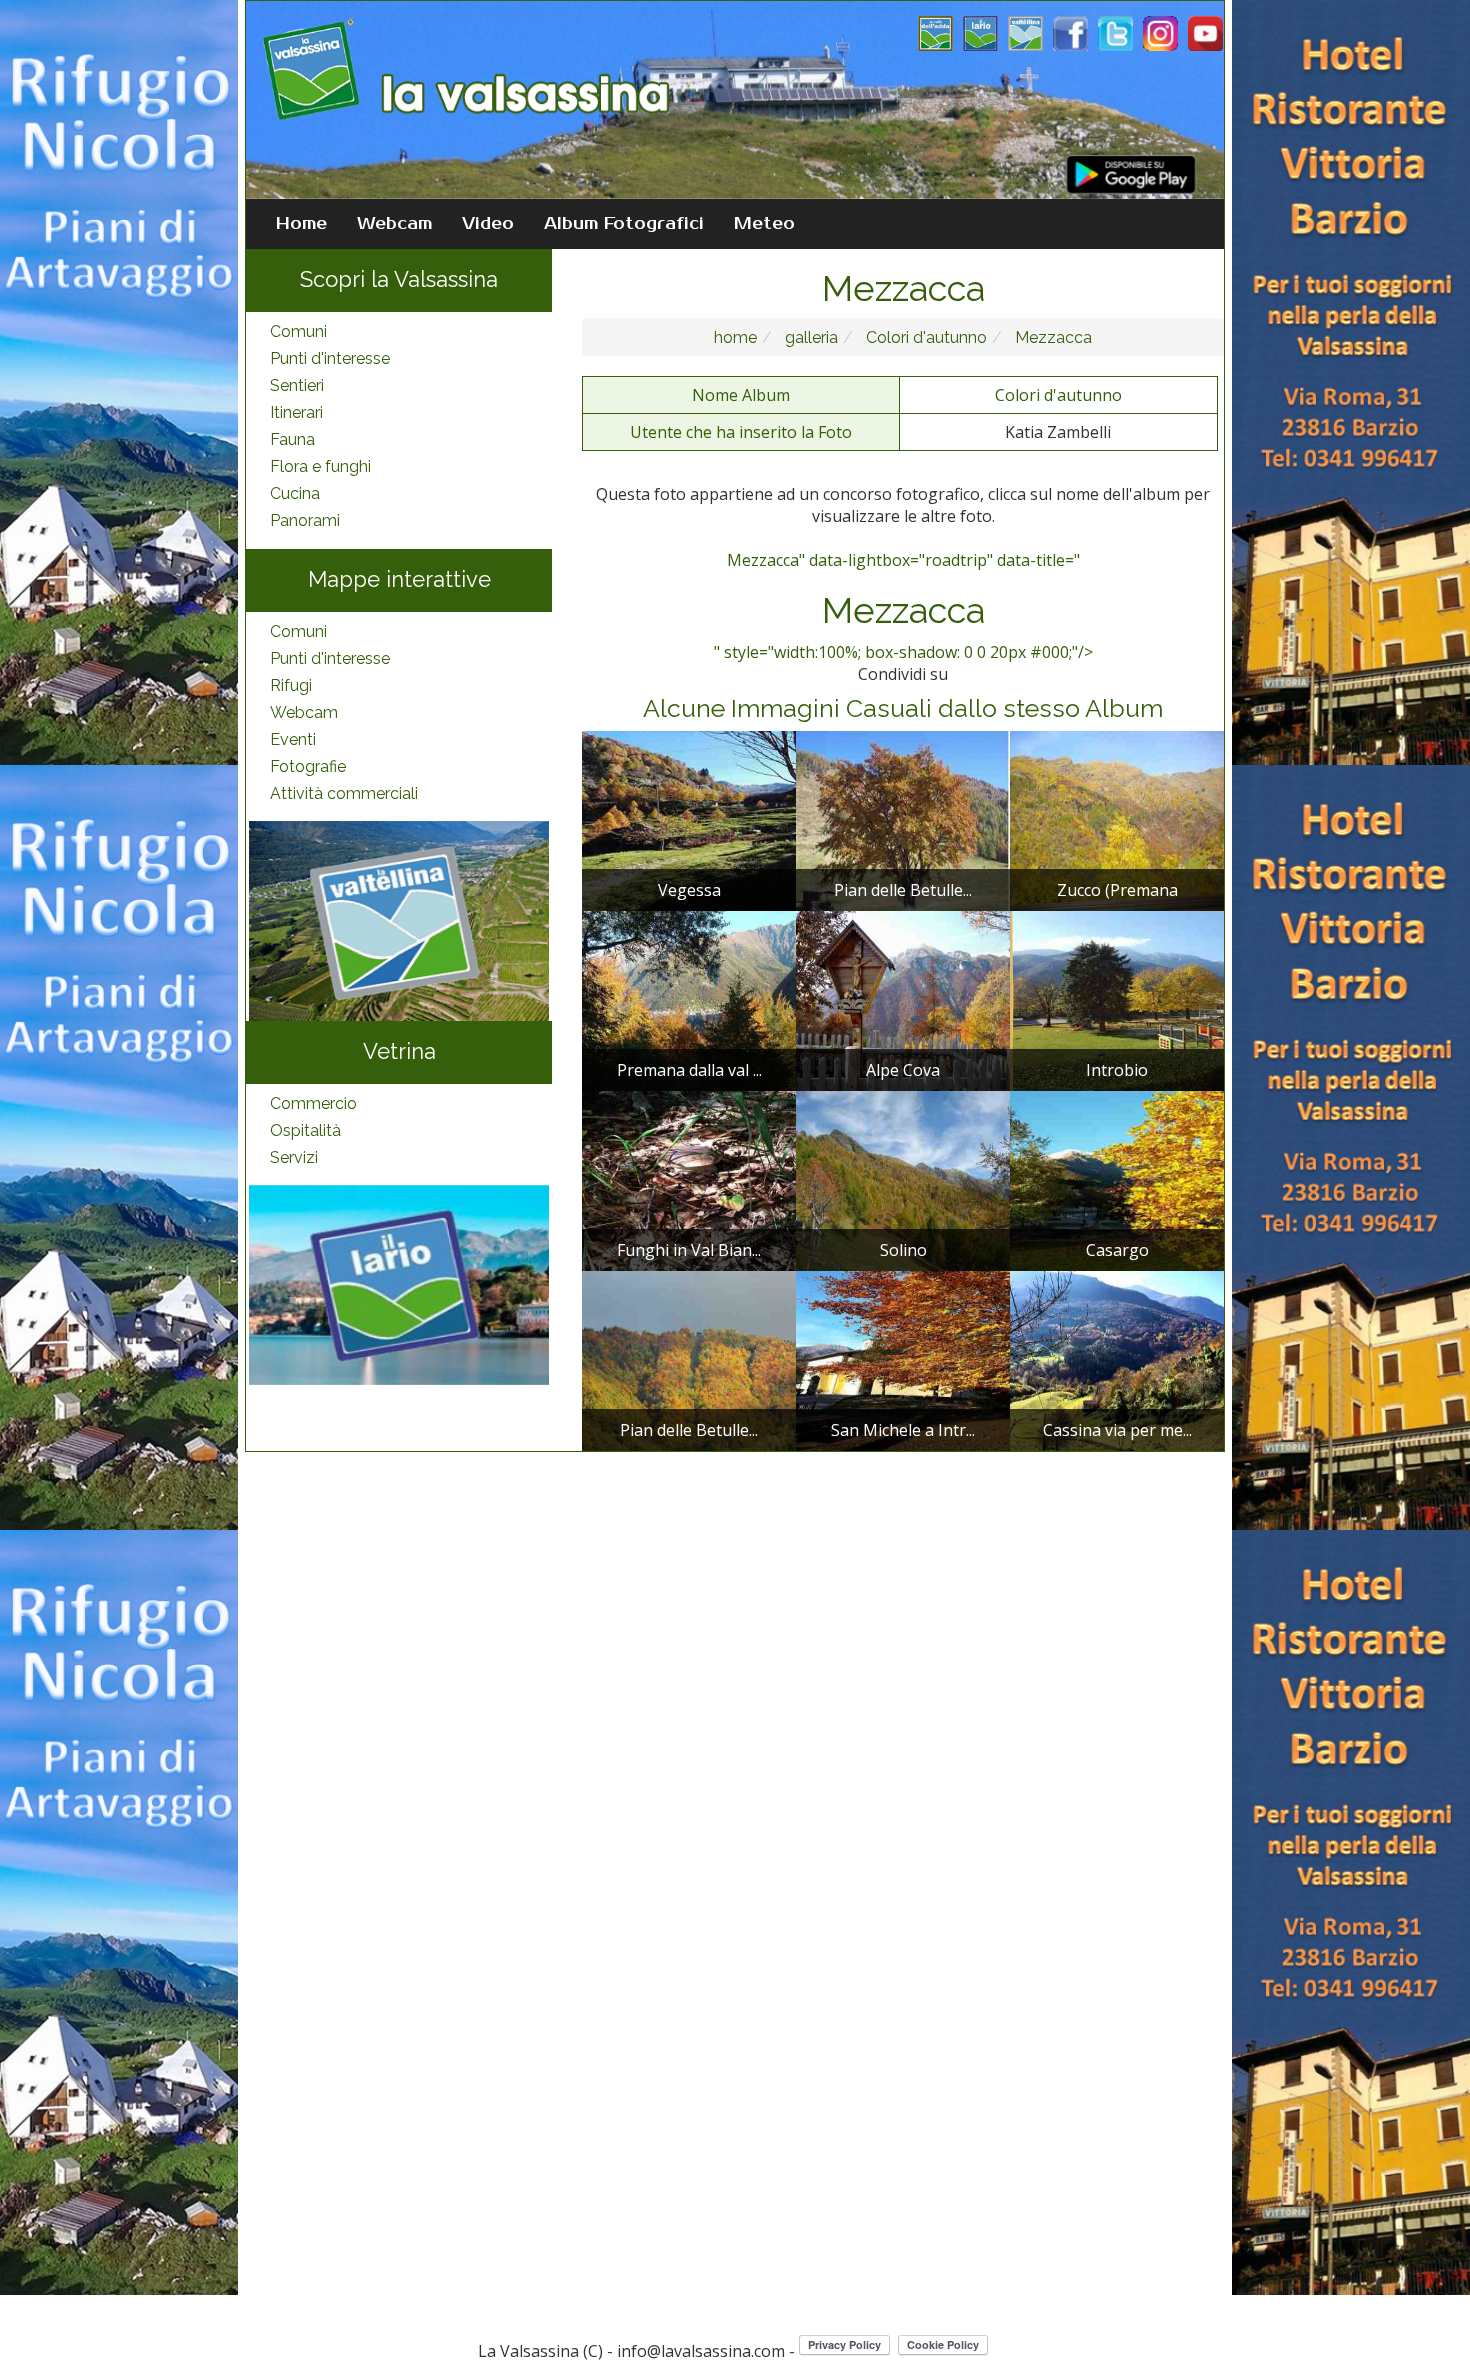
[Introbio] (1117, 999)
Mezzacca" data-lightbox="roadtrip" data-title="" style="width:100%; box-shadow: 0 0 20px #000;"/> (903, 606)
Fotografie (308, 766)
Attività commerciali (344, 793)
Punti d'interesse (330, 358)
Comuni (298, 331)
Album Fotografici (624, 224)
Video (488, 224)
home (735, 337)
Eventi (293, 739)
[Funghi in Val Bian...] (689, 1179)
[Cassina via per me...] (1117, 1359)
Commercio (313, 1103)
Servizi (294, 1157)
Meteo (764, 224)
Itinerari (296, 412)
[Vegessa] (689, 819)
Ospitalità (305, 1130)
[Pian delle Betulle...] (903, 819)
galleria (809, 337)
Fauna (292, 439)
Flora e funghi (320, 466)
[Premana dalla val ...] (689, 999)
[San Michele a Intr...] (903, 1359)
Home (301, 224)
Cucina (295, 493)
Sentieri (297, 385)
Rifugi (291, 685)
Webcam (394, 224)
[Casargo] (1117, 1179)
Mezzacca (1051, 337)
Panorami (305, 520)
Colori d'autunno (924, 337)
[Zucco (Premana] (1117, 819)
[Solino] (903, 1179)
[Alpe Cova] (903, 999)
